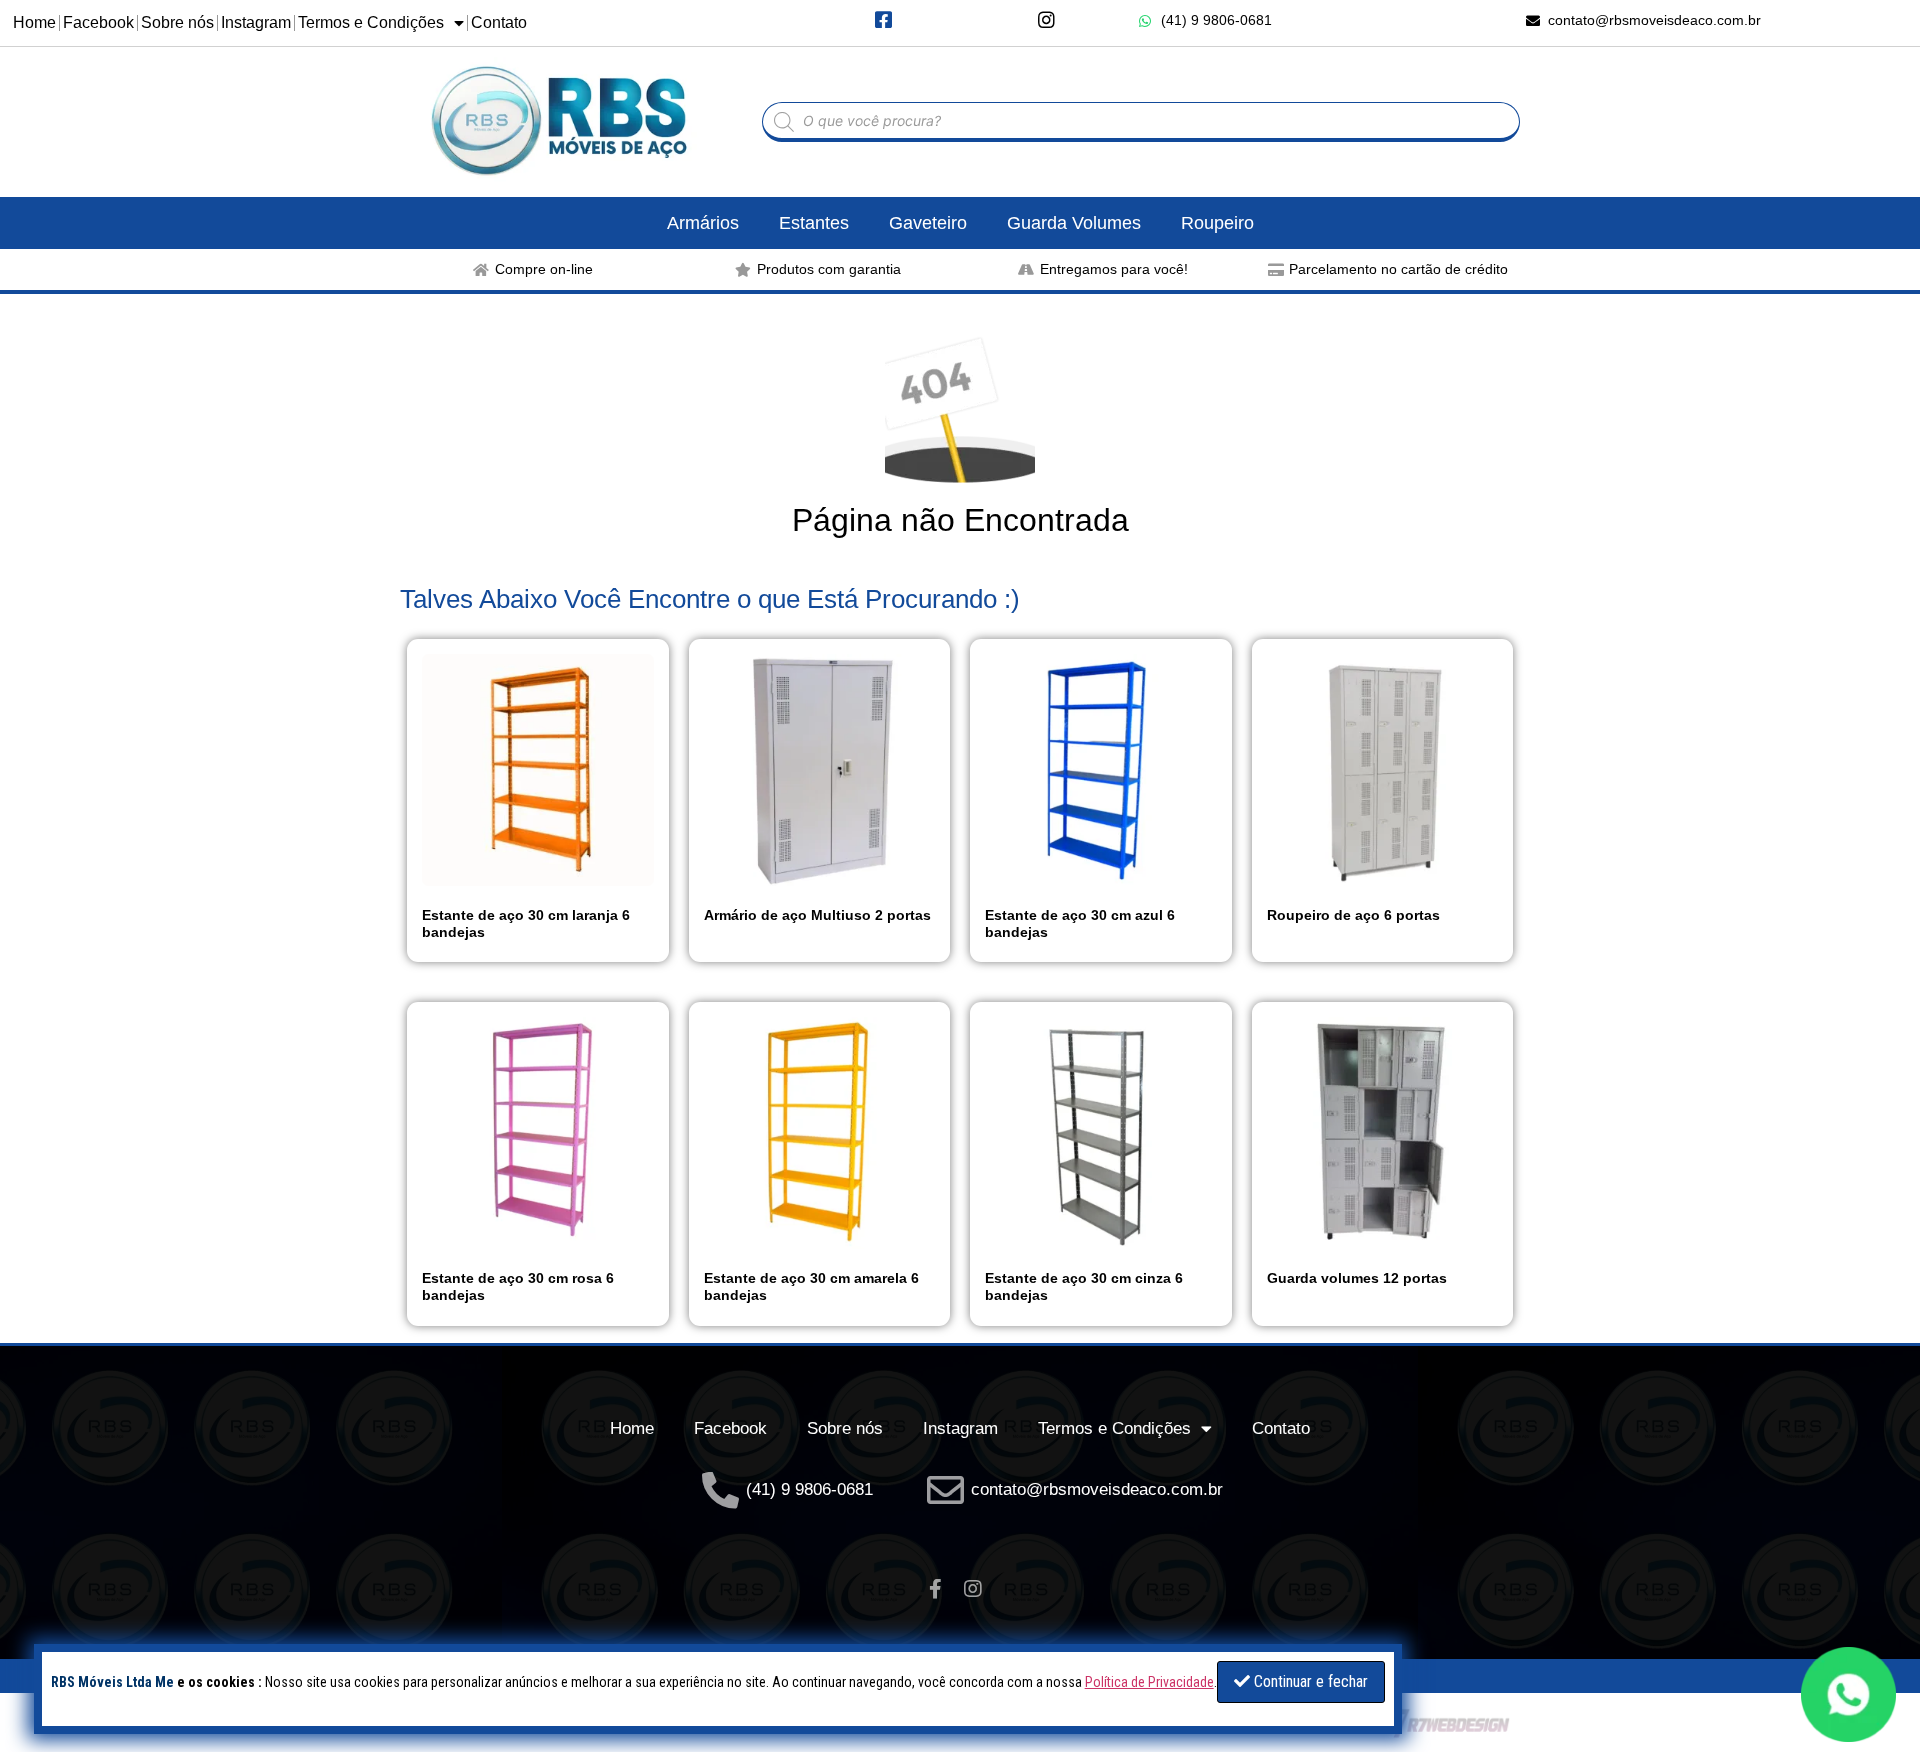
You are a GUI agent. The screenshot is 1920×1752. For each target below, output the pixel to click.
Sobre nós (177, 22)
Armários (703, 223)
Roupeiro (1217, 223)
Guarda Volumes (1074, 223)
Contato (499, 22)
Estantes (814, 223)
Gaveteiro (928, 223)
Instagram (256, 22)
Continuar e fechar (1309, 1681)
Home (34, 22)
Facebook (98, 22)
